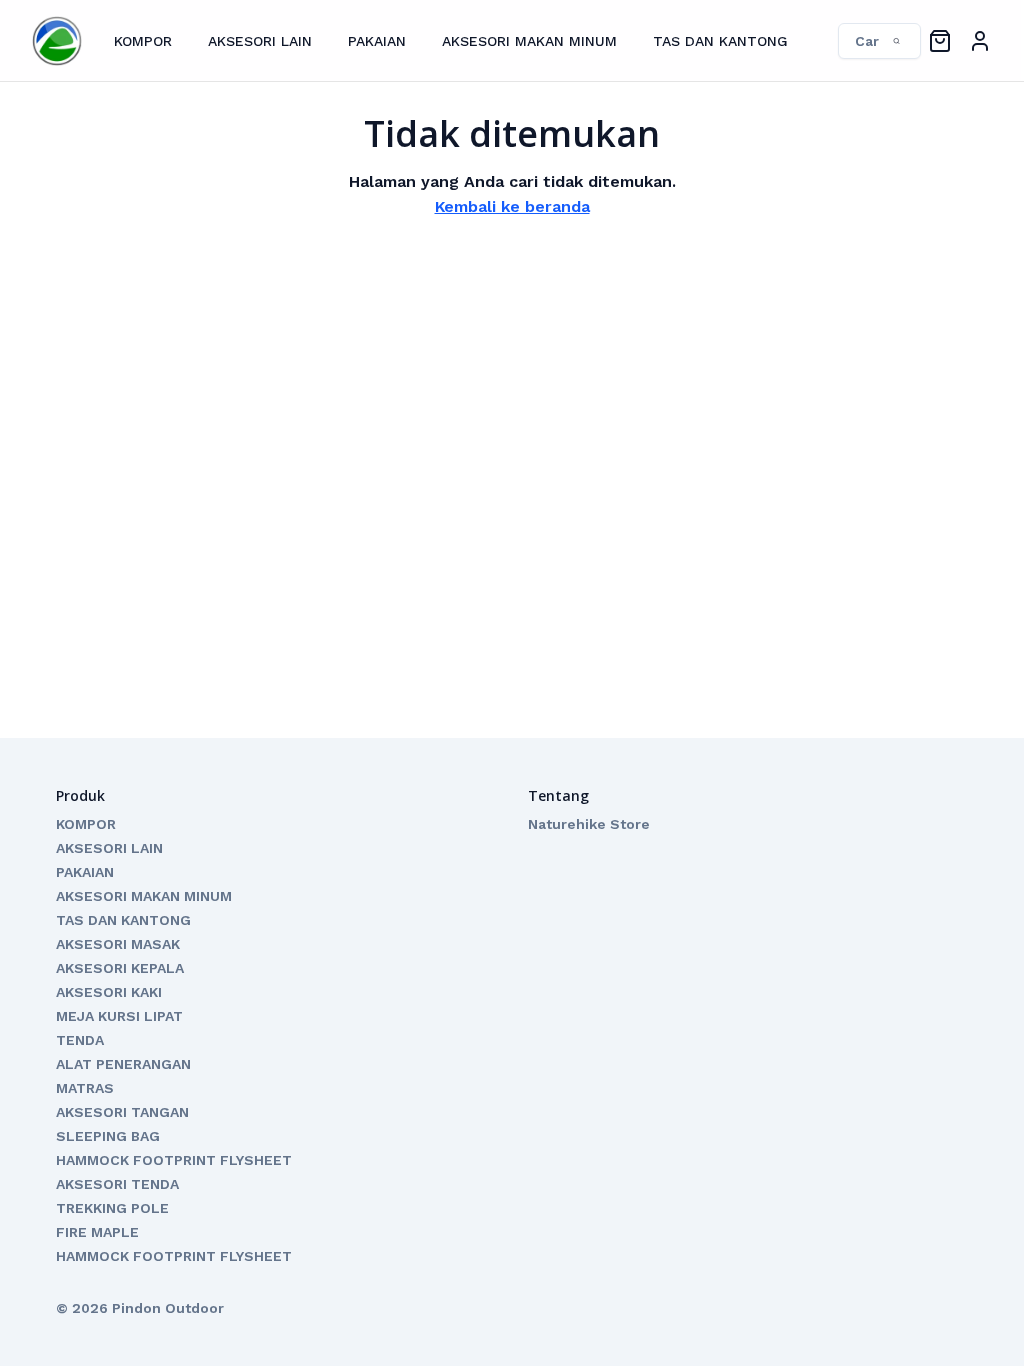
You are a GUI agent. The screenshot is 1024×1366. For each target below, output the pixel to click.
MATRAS (85, 1088)
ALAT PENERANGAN (123, 1064)
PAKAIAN (377, 41)
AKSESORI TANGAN (122, 1112)
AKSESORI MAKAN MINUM (529, 41)
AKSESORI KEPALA (120, 968)
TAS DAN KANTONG (720, 41)
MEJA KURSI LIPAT (119, 1016)
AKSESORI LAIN (260, 41)
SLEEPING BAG (108, 1136)
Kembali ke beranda (512, 206)
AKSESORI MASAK (118, 944)
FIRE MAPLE (97, 1232)
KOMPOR (143, 41)
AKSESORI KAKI (109, 992)
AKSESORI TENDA (117, 1184)
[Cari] (869, 41)
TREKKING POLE (112, 1208)
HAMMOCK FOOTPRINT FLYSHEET (174, 1160)
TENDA (80, 1040)
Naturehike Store (589, 824)
